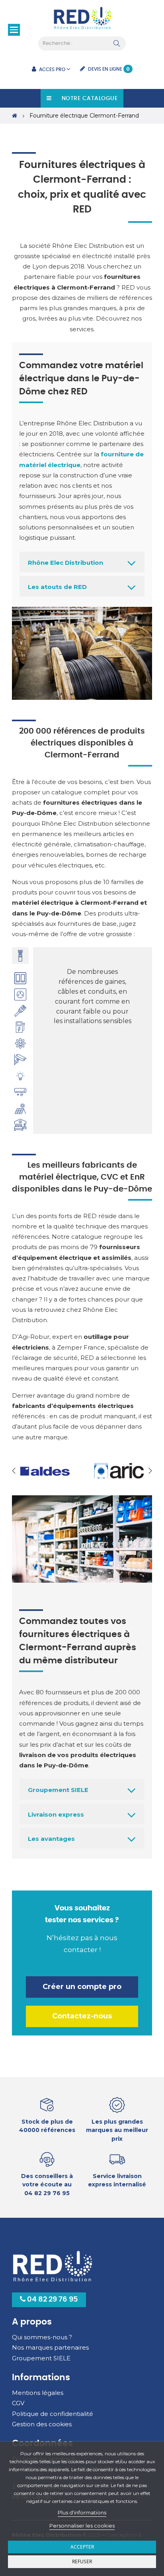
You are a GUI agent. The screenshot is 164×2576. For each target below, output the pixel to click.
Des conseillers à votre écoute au (47, 2185)
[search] (117, 44)
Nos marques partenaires (50, 2347)
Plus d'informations (82, 2512)
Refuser (82, 2562)
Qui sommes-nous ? (42, 2337)
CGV (18, 2403)
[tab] (20, 956)
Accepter (82, 2547)
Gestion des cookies (42, 2424)
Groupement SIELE (58, 1790)
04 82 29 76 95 (52, 2300)
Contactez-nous (82, 2016)
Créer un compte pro (82, 1987)
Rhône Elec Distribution (65, 563)
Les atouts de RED (57, 587)
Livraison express (56, 1814)
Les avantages (51, 1839)
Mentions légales (38, 2393)
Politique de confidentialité (53, 2414)
